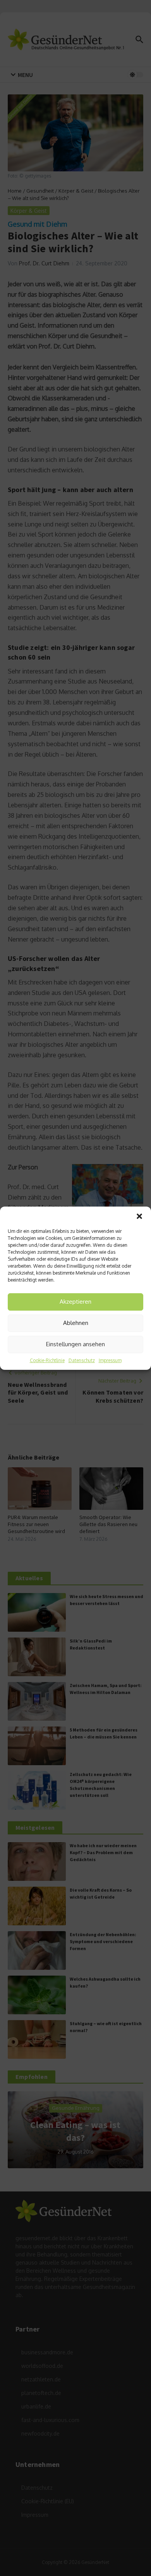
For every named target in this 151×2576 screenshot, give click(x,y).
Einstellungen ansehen (75, 1344)
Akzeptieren (75, 1302)
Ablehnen (76, 1323)
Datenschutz (82, 1360)
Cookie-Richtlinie (47, 1360)
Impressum (110, 1360)
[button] (139, 1216)
